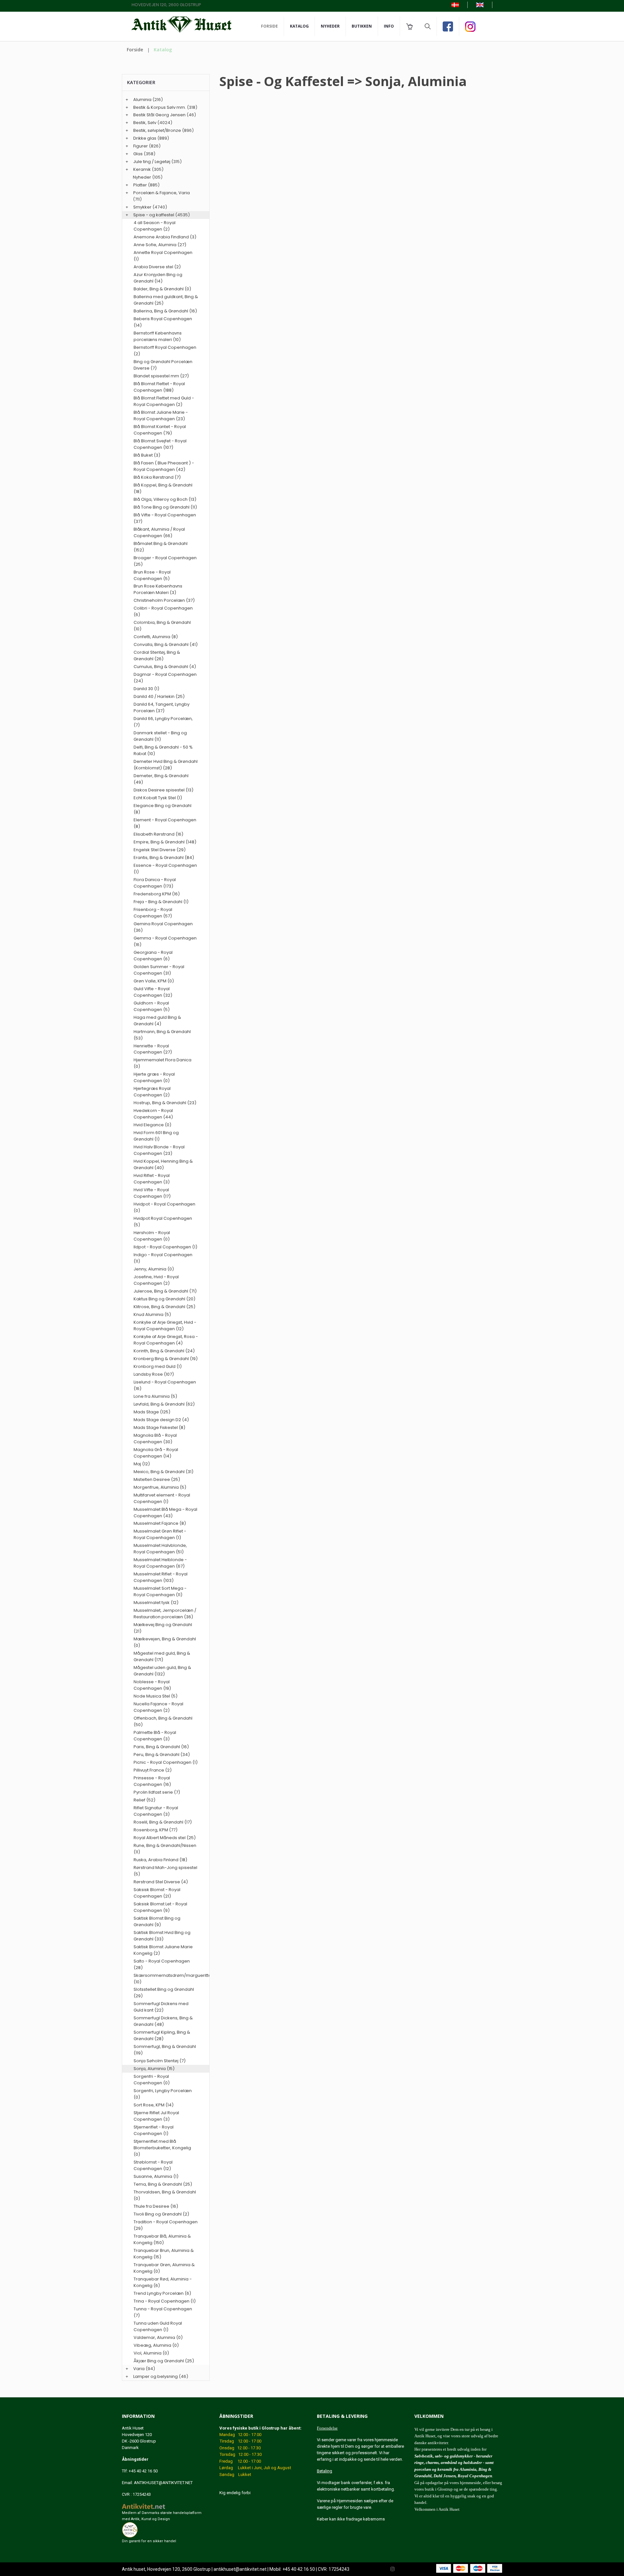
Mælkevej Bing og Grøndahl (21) (163, 1628)
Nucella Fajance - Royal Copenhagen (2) (158, 1707)
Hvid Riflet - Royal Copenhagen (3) (152, 1179)
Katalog (299, 26)
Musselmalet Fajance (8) (160, 1523)
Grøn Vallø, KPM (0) (154, 981)
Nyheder (330, 26)
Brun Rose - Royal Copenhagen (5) (152, 575)
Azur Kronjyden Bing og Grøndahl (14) (158, 278)
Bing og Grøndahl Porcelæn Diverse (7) (163, 365)
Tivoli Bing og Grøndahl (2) (161, 2214)
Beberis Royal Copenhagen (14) (163, 322)
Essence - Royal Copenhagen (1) (165, 869)
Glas (138, 154)
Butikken (362, 26)
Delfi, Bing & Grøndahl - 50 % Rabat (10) (163, 750)
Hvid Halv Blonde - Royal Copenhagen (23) (159, 1150)
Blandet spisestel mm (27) (161, 376)
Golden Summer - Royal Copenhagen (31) (159, 970)
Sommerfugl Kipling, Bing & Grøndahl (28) (162, 2035)
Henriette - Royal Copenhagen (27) (153, 1049)
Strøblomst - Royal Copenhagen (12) (153, 2165)
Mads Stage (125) (152, 1412)
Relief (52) (144, 1800)
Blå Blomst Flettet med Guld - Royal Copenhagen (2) (164, 401)
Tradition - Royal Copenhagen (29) (166, 2225)
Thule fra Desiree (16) (156, 2206)
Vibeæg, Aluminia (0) (156, 2345)
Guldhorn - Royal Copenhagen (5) (152, 1006)
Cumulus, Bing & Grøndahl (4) (165, 667)
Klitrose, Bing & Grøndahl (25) (164, 1307)
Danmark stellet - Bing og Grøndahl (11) (160, 736)
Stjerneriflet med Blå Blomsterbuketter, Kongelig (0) (162, 2148)
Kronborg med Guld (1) (158, 1366)
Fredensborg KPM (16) (157, 894)
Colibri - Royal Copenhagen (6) (163, 611)
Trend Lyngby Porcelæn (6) (162, 2293)
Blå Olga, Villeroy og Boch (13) (165, 499)
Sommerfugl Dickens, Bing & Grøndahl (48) (163, 2021)
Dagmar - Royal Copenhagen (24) (165, 678)
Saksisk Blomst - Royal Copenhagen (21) (157, 1893)
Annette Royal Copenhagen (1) (163, 256)
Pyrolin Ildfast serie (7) (157, 1792)
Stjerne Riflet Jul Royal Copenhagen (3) (156, 2116)
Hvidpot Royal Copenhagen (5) (163, 1222)
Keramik (142, 169)
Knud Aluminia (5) (152, 1314)
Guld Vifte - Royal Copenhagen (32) (153, 992)
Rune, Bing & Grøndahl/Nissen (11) (165, 1849)
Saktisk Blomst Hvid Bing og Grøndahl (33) (162, 1936)
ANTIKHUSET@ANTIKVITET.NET (163, 2483)
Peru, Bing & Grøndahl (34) (162, 1755)
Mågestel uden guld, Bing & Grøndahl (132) (162, 1671)
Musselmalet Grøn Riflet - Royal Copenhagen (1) (160, 1534)
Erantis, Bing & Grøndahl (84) (164, 858)
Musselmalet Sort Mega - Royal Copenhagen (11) (160, 1591)
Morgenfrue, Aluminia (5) (160, 1487)
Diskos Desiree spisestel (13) (163, 790)
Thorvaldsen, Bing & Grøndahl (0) (165, 2195)
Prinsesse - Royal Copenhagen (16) (152, 1781)
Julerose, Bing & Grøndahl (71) (165, 1291)
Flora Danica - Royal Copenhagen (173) (155, 883)
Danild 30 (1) (146, 689)
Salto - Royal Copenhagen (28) (162, 1964)
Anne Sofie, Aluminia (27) (160, 245)
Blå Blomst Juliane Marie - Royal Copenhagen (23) (161, 416)
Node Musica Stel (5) (156, 1696)
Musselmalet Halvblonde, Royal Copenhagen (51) (160, 1549)
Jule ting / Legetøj (152, 162)
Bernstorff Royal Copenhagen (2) (165, 351)
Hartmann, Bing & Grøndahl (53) (162, 1035)
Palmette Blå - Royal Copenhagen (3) (155, 1736)
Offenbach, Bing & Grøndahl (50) (163, 1721)
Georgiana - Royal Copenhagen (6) (153, 956)
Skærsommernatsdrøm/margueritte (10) (166, 1979)
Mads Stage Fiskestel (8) (159, 1427)
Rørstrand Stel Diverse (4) (161, 1882)
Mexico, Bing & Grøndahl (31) (163, 1472)
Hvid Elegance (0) (152, 1125)
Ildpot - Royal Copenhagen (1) (165, 1247)
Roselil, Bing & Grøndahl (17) (163, 1822)
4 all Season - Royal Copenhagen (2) (155, 226)
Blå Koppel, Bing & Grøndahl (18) (163, 488)
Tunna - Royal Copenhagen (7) (163, 2312)
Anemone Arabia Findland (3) (165, 237)
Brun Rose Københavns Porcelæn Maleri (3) (158, 589)
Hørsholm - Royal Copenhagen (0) (152, 1236)
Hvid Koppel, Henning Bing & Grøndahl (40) (163, 1164)
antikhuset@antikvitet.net (240, 2569)
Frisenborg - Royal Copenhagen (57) (153, 913)
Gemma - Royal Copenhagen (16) (165, 941)
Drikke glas (145, 138)
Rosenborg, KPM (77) (156, 1830)
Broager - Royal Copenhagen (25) (165, 561)
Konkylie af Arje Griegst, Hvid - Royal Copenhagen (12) (165, 1326)
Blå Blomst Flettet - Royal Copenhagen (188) (159, 387)
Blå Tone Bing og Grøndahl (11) (165, 507)
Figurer (141, 146)
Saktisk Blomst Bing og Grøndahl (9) (157, 1921)
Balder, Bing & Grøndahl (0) (162, 289)
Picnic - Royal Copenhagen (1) (166, 1762)
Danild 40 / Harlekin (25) (159, 696)
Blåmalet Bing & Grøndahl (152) (161, 547)
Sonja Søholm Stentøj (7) (160, 2061)
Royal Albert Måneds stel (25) (165, 1838)
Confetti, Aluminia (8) (156, 637)
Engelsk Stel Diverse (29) (160, 850)
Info (389, 26)
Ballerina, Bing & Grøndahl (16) (165, 311)
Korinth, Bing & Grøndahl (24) (164, 1351)
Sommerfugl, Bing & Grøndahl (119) (165, 2050)
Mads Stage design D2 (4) (161, 1420)
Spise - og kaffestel (154, 215)
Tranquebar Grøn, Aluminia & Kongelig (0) (164, 2268)
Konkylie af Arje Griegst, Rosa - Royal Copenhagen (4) (166, 1340)
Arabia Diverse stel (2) (157, 267)
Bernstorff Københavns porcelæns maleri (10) (158, 336)
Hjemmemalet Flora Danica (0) (162, 1063)
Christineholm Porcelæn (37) (164, 600)
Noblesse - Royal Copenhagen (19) (152, 1685)
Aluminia (142, 100)
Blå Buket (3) (147, 455)
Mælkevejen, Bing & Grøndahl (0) (165, 1642)
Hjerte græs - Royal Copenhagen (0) (154, 1077)
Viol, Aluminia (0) (151, 2353)
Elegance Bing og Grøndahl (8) (162, 809)
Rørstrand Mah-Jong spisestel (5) (165, 1871)
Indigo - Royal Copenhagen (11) (163, 1258)
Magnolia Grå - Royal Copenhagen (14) (156, 1453)
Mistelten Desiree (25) (157, 1479)
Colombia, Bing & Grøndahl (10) (162, 626)
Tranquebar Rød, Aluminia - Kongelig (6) (163, 2282)
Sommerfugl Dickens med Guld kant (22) (161, 2007)
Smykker (142, 207)
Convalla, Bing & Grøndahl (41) (166, 644)
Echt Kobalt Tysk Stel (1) (158, 798)
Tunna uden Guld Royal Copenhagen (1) (158, 2326)
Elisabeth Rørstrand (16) (158, 834)
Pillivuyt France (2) (153, 1770)
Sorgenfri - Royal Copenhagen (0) (152, 2080)
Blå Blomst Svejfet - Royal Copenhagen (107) (160, 444)
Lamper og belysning (156, 2376)
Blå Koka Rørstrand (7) (157, 477)
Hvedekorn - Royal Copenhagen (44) (153, 1114)
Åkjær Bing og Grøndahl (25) (164, 2361)
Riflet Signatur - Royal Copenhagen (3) (156, 1811)
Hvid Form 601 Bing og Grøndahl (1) (156, 1136)
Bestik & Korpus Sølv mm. (160, 107)
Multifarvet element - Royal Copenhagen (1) (162, 1498)
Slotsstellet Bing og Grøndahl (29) (164, 1993)
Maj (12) (142, 1464)
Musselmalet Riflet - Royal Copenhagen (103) (161, 1577)
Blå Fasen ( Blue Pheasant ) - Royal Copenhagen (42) (164, 466)
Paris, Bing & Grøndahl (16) (161, 1747)
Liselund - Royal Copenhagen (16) (165, 1385)
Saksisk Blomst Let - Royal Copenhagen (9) (160, 1907)
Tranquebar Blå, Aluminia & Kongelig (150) (162, 2239)
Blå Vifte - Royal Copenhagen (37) (165, 518)
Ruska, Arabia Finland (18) (160, 1860)
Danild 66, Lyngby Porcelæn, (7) (163, 722)
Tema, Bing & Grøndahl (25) (163, 2184)
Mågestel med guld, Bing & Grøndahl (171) (162, 1656)
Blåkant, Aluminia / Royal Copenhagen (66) (159, 532)
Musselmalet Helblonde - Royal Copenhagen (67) (160, 1563)
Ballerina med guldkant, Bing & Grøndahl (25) (166, 300)
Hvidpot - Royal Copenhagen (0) (164, 1207)
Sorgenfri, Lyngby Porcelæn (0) (163, 2094)
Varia (139, 2369)
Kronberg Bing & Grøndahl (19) (166, 1359)
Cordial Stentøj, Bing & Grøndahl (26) (157, 656)
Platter (140, 185)
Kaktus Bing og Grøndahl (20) (164, 1299)
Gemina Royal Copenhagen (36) (163, 927)
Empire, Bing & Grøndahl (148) (165, 842)
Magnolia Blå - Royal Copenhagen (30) (155, 1439)
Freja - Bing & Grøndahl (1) (161, 902)
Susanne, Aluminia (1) (156, 2176)
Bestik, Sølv (145, 123)
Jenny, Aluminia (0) (154, 1269)
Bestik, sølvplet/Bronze (157, 130)
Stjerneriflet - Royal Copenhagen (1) (154, 2130)
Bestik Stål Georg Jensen (159, 115)
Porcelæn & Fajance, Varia (162, 193)
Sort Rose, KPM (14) (154, 2105)
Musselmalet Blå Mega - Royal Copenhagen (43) (165, 1513)
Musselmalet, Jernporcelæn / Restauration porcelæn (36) (165, 1614)
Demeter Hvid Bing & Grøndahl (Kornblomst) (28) (166, 765)
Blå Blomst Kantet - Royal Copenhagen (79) (160, 430)
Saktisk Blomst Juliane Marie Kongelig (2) (163, 1950)
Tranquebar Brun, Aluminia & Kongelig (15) (164, 2254)
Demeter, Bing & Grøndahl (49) (161, 779)
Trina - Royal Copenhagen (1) (165, 2301)
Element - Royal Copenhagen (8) (165, 823)
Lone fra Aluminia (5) (155, 1396)
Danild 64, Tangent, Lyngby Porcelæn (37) (162, 707)
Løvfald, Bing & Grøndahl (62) (164, 1404)
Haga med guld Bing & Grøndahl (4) (157, 1021)
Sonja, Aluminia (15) (154, 2069)
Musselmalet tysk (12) (156, 1603)
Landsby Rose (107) (154, 1374)
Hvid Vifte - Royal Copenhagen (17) (152, 1193)
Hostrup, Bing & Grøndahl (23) (165, 1103)
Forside (269, 26)
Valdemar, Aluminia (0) (158, 2337)
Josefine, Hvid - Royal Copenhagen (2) (156, 1280)
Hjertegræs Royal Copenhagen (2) (152, 1092)
